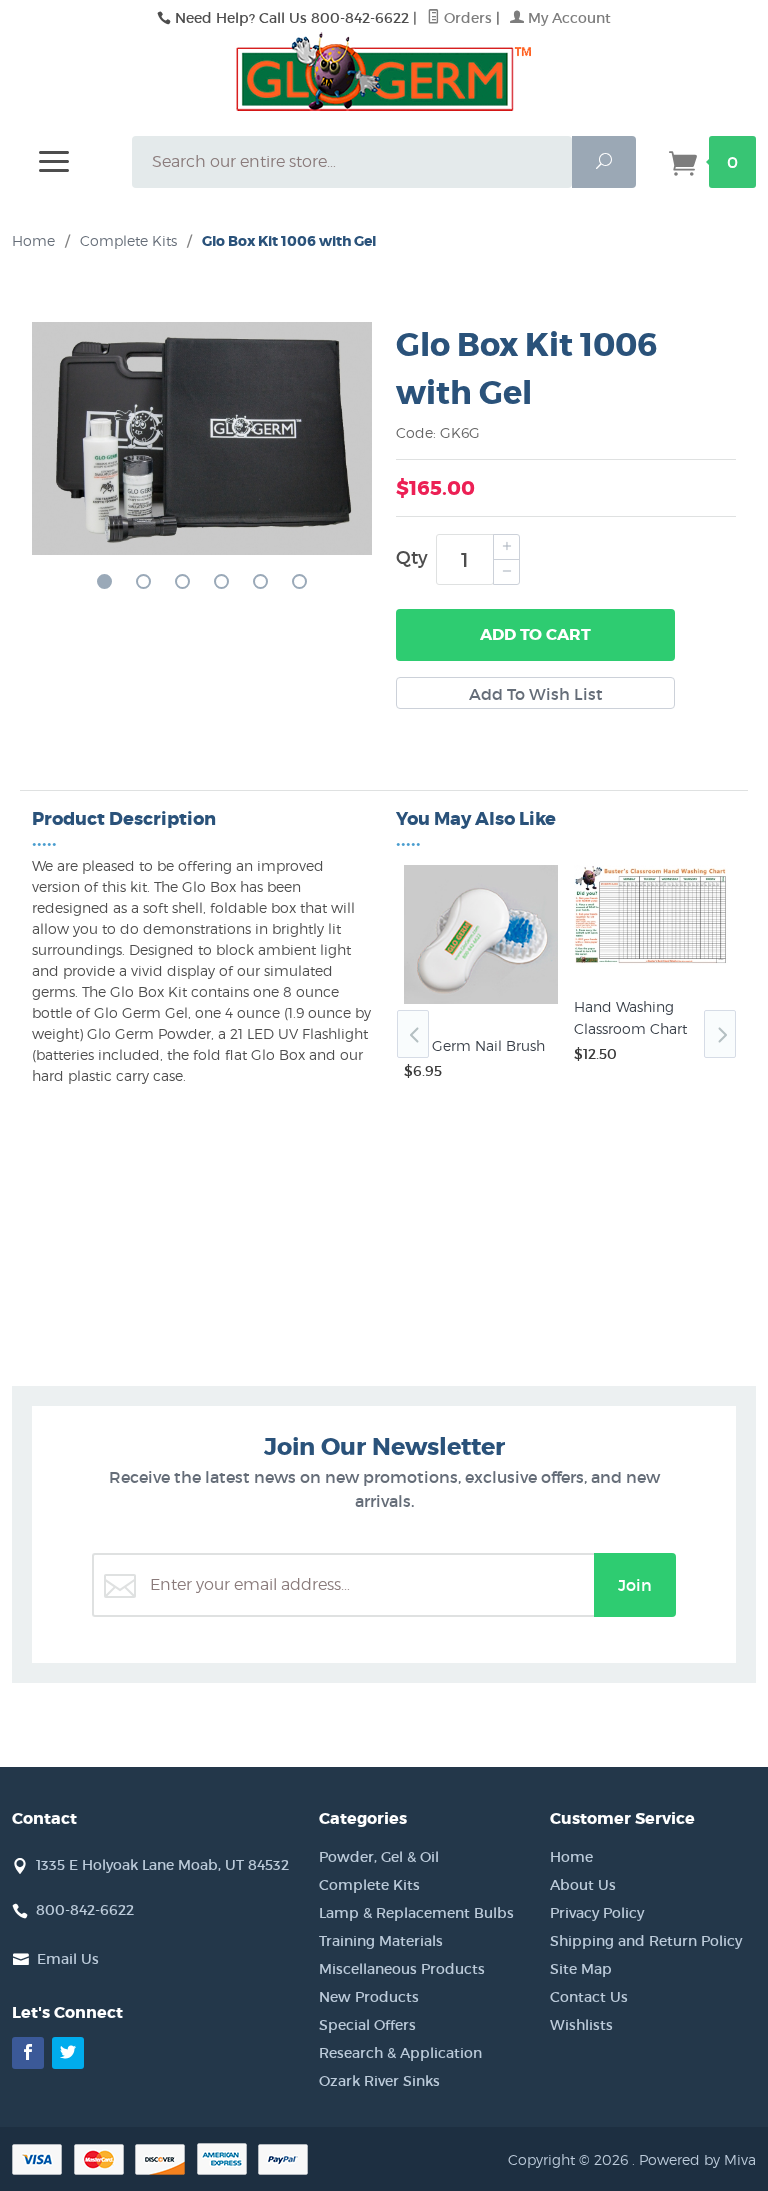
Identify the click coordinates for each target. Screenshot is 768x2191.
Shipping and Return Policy (646, 1941)
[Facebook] (28, 2053)
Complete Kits (369, 1885)
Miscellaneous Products (402, 1969)
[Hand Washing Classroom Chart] (651, 965)
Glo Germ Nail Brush (474, 1045)
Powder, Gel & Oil (379, 1857)
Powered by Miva (697, 2159)
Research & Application (400, 2053)
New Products (369, 1997)
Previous (413, 1034)
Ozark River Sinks (379, 2081)
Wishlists (581, 2025)
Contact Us (589, 1997)
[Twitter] (68, 2053)
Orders (466, 18)
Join (635, 1585)
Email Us (68, 1959)
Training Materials (381, 1941)
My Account (567, 18)
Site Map (581, 1969)
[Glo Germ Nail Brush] (481, 1004)
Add (535, 634)
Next (720, 1034)
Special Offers (367, 2025)
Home (33, 240)
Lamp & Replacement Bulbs (416, 1913)
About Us (583, 1885)
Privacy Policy (597, 1913)
